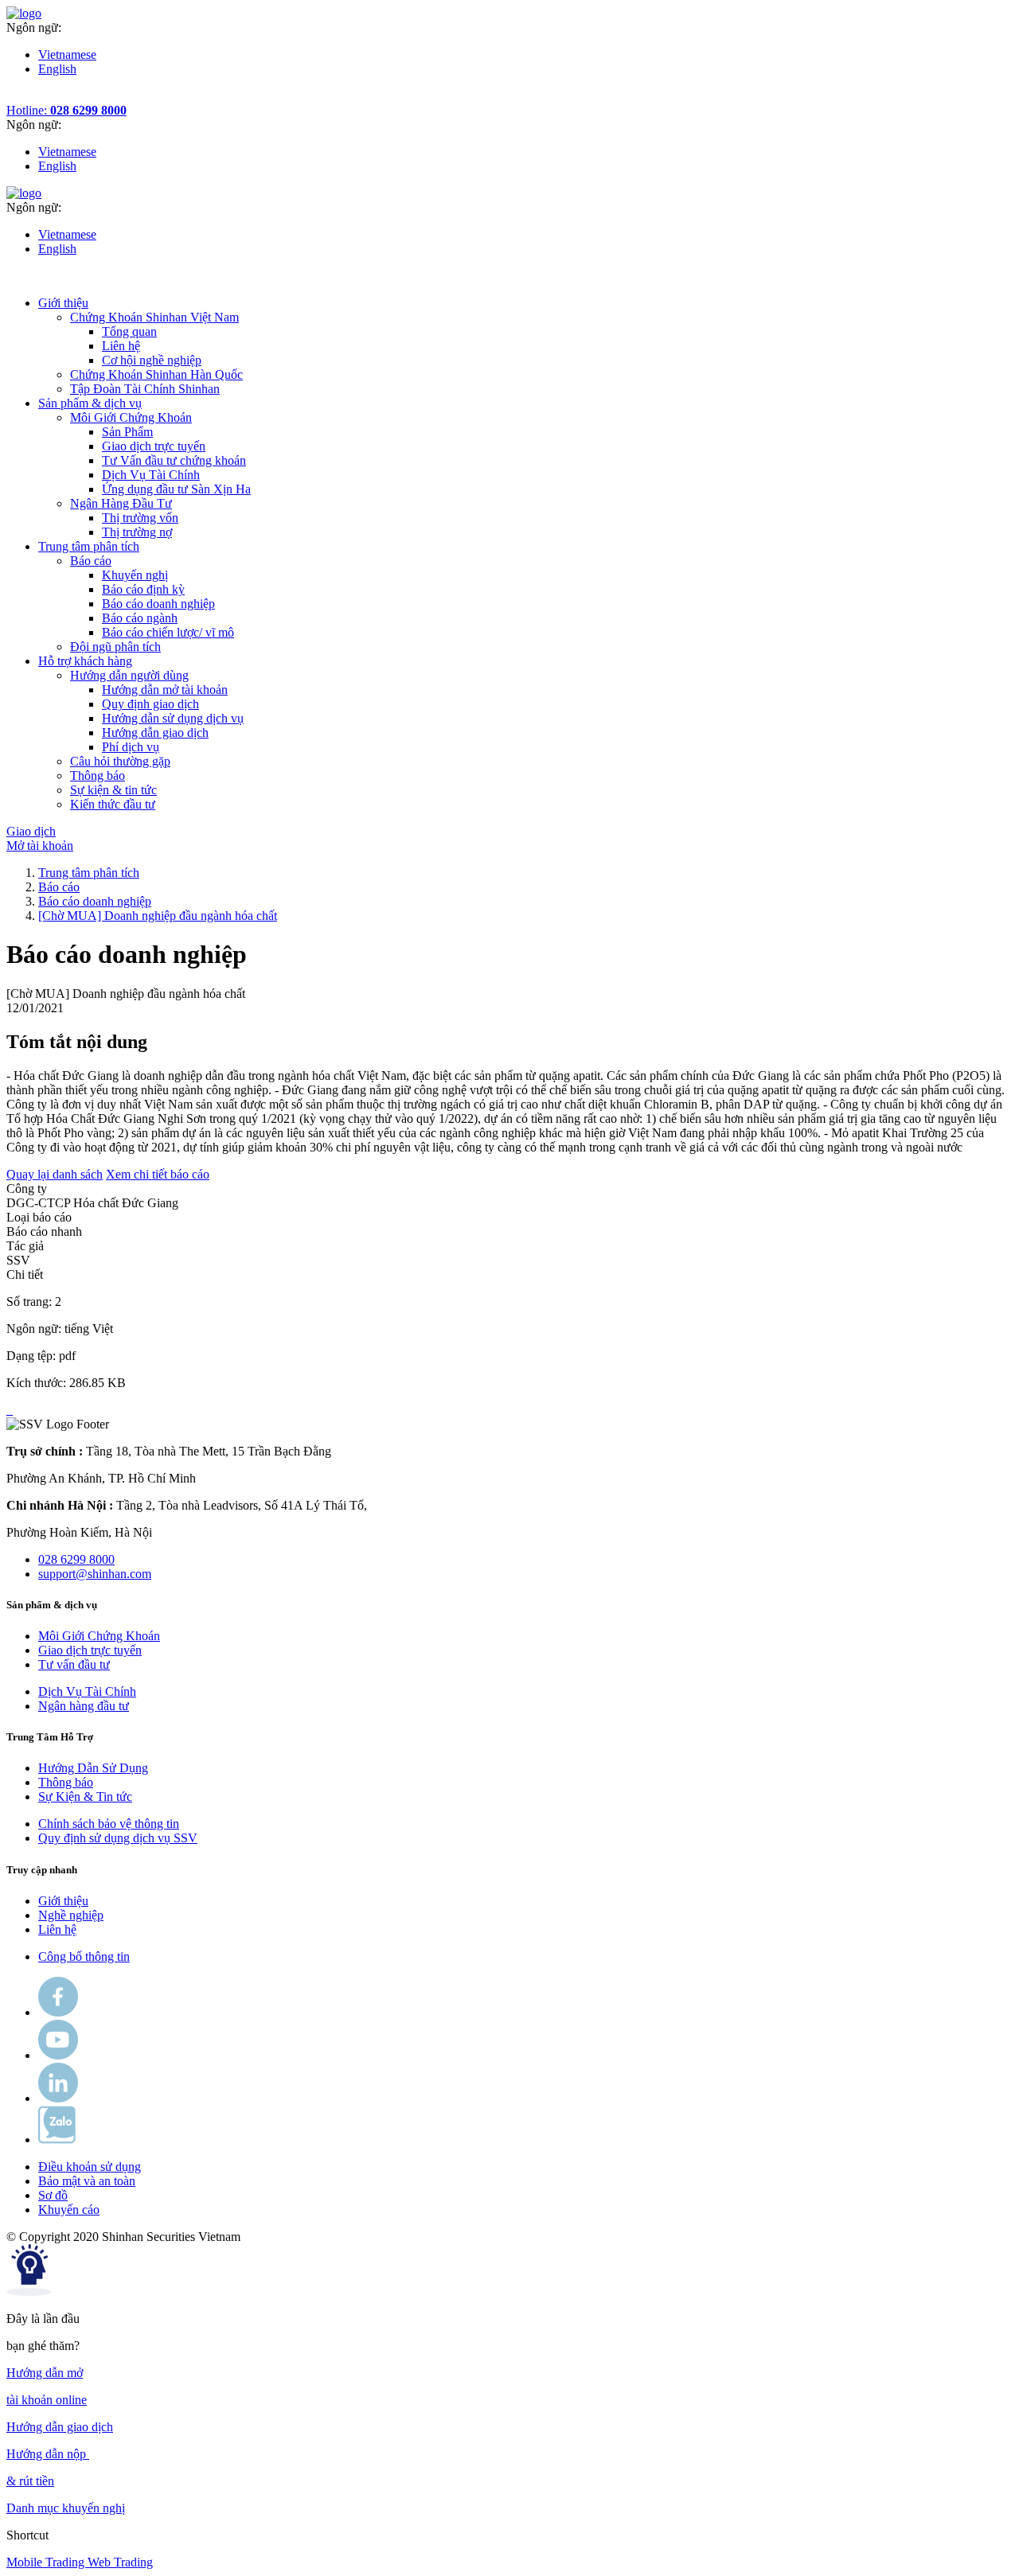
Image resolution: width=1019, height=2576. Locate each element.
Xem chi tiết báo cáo (158, 1174)
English (57, 69)
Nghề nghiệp (71, 1915)
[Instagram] (58, 2098)
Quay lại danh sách (55, 1174)
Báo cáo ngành (140, 618)
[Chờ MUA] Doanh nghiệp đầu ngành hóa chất (158, 916)
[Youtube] (58, 2055)
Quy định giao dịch (150, 704)
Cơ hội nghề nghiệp (152, 360)
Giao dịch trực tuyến (154, 446)
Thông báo (66, 1782)
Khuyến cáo (69, 2210)
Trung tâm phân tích (89, 873)
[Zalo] (57, 2140)
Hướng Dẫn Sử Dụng (93, 1768)
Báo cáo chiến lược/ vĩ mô (168, 632)
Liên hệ (121, 346)
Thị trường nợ (137, 532)
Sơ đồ (53, 2195)
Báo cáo (59, 887)
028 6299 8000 (76, 1559)
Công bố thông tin (84, 1956)
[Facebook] (58, 2012)
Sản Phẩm (127, 432)
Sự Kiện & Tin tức (85, 1797)
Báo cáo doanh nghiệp (158, 604)
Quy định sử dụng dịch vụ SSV (118, 1838)
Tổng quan (129, 331)
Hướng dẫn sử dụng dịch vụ (173, 718)
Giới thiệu (63, 1901)
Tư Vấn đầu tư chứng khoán (174, 460)
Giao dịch (31, 831)
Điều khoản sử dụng (90, 2167)
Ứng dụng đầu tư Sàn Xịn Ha (176, 489)
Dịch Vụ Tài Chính (151, 475)
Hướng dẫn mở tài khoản (165, 690)
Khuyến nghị (135, 575)
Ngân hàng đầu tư (84, 1706)
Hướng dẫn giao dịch (155, 733)
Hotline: (66, 110)
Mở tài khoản (40, 846)
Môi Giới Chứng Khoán (99, 1636)
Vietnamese (67, 55)
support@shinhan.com (95, 1574)
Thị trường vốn (140, 518)
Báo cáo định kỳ (143, 589)
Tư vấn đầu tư (74, 1664)
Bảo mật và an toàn (87, 2181)
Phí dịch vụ (131, 747)
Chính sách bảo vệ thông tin (109, 1824)
